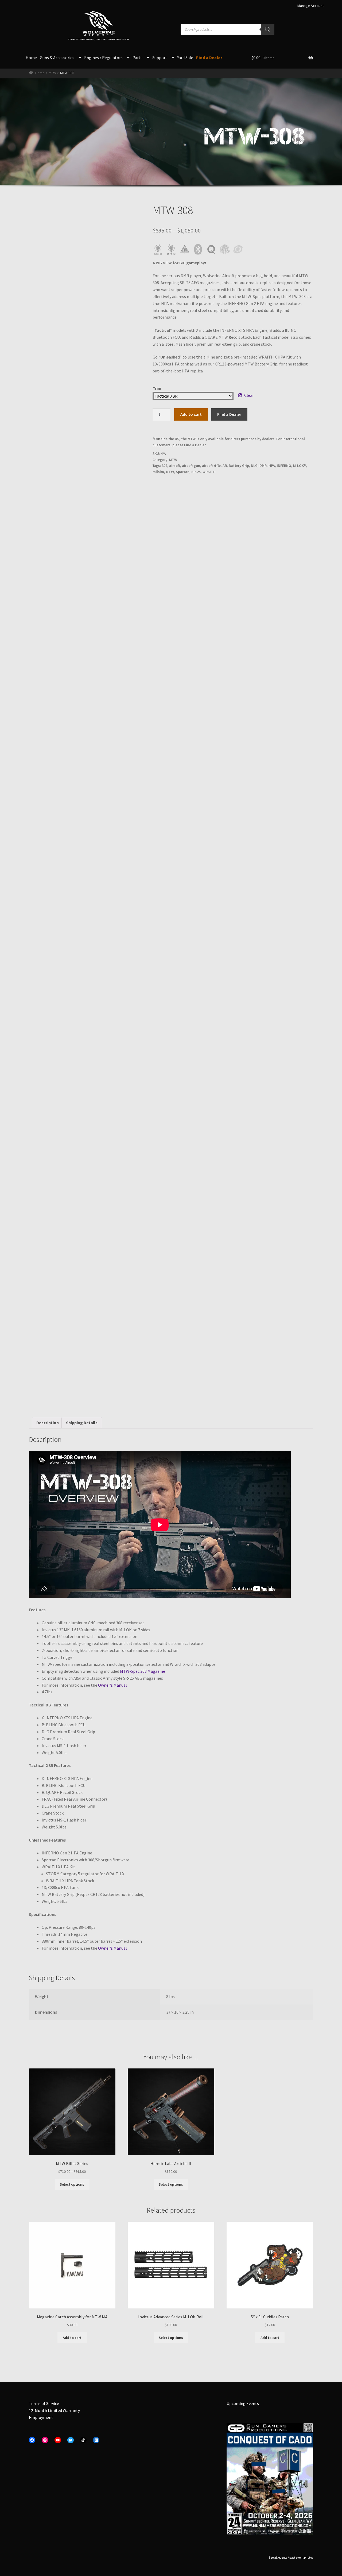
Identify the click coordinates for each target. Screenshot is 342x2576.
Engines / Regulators (103, 58)
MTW (52, 73)
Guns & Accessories (57, 58)
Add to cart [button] (72, 2338)
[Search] (268, 29)
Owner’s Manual (112, 1685)
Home (31, 58)
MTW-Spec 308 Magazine (143, 1671)
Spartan (183, 472)
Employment (41, 2417)
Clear (249, 395)
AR (225, 466)
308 (164, 466)
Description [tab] (48, 1423)
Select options (72, 2184)
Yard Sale (185, 58)
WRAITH (209, 472)
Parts (137, 58)
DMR (263, 466)
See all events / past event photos (291, 2557)
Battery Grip (239, 466)
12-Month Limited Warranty (54, 2410)
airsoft (175, 466)
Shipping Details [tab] (82, 1423)
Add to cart (191, 414)
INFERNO (284, 466)
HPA (272, 466)
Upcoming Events (243, 2403)
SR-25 (196, 472)
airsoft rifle (211, 466)
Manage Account (311, 6)
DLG (254, 466)
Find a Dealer (209, 58)
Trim (157, 388)
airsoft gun (191, 466)
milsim (158, 472)
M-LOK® (300, 466)
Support (160, 58)
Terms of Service (44, 2403)
